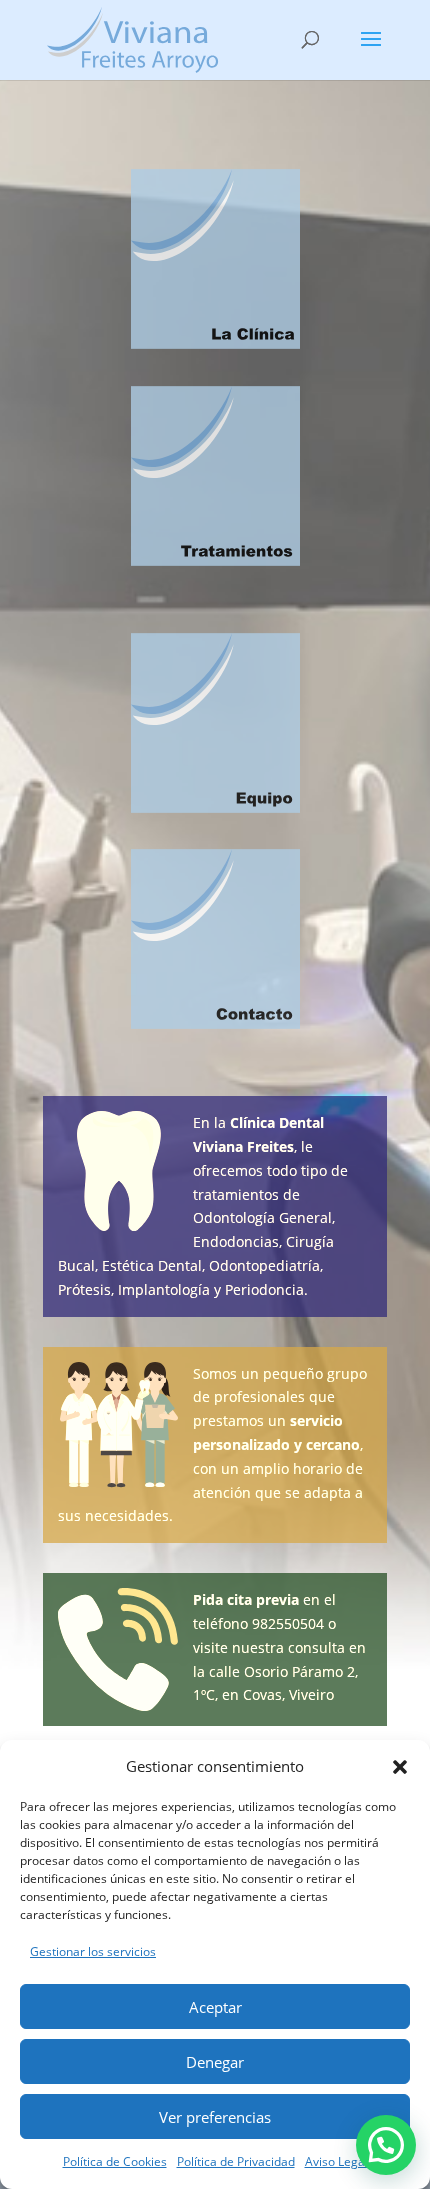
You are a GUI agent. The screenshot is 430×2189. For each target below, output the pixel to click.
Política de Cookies (115, 2161)
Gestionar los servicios (93, 1951)
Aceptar (215, 2007)
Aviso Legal (336, 2161)
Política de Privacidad (236, 2161)
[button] (400, 1767)
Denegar (215, 2062)
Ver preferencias (215, 2117)
